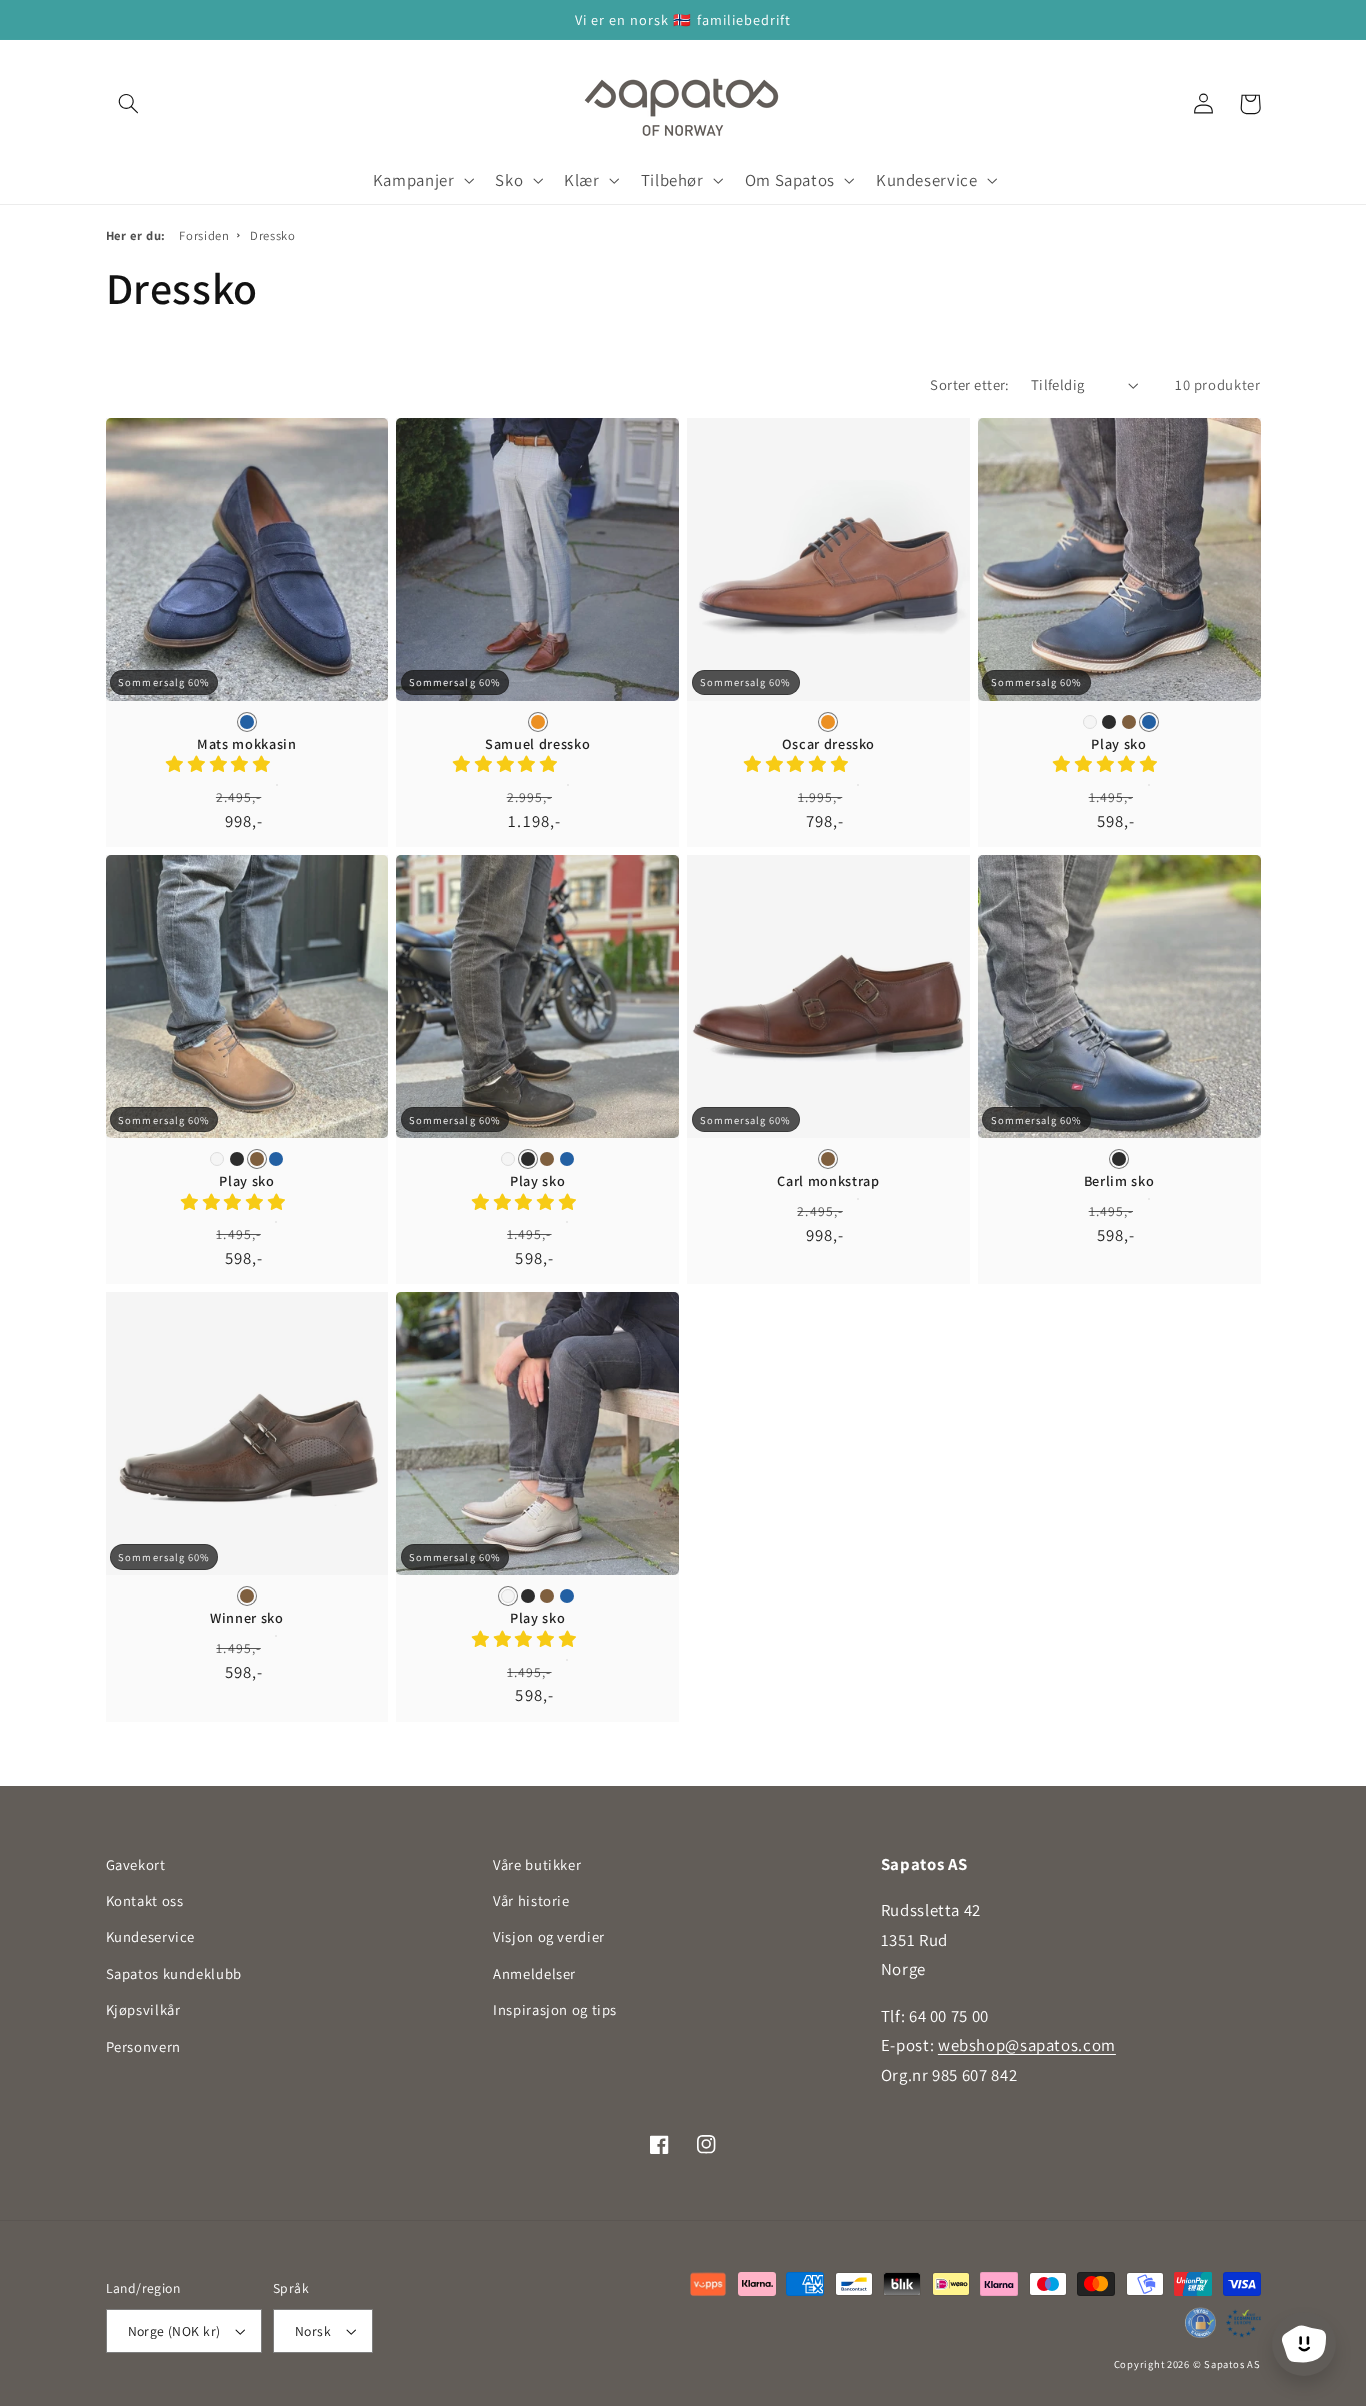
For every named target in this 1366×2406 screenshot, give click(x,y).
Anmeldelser (534, 1973)
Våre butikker (537, 1864)
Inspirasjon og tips (555, 2009)
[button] (129, 104)
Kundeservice (151, 1936)
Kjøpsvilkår (143, 2009)
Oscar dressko (829, 744)
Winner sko (247, 1618)
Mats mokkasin (247, 744)
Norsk (313, 2331)
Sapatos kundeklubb (174, 1973)
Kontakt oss (145, 1900)
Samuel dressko (537, 744)
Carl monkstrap (828, 1181)
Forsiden (204, 235)
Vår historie (531, 1900)
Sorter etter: (969, 384)
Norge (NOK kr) (174, 2331)
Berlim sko (1119, 1181)
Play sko (1118, 744)
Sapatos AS (1232, 2364)
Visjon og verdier (549, 1936)
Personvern (143, 2046)
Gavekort (136, 1864)
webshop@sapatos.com (1027, 2045)
